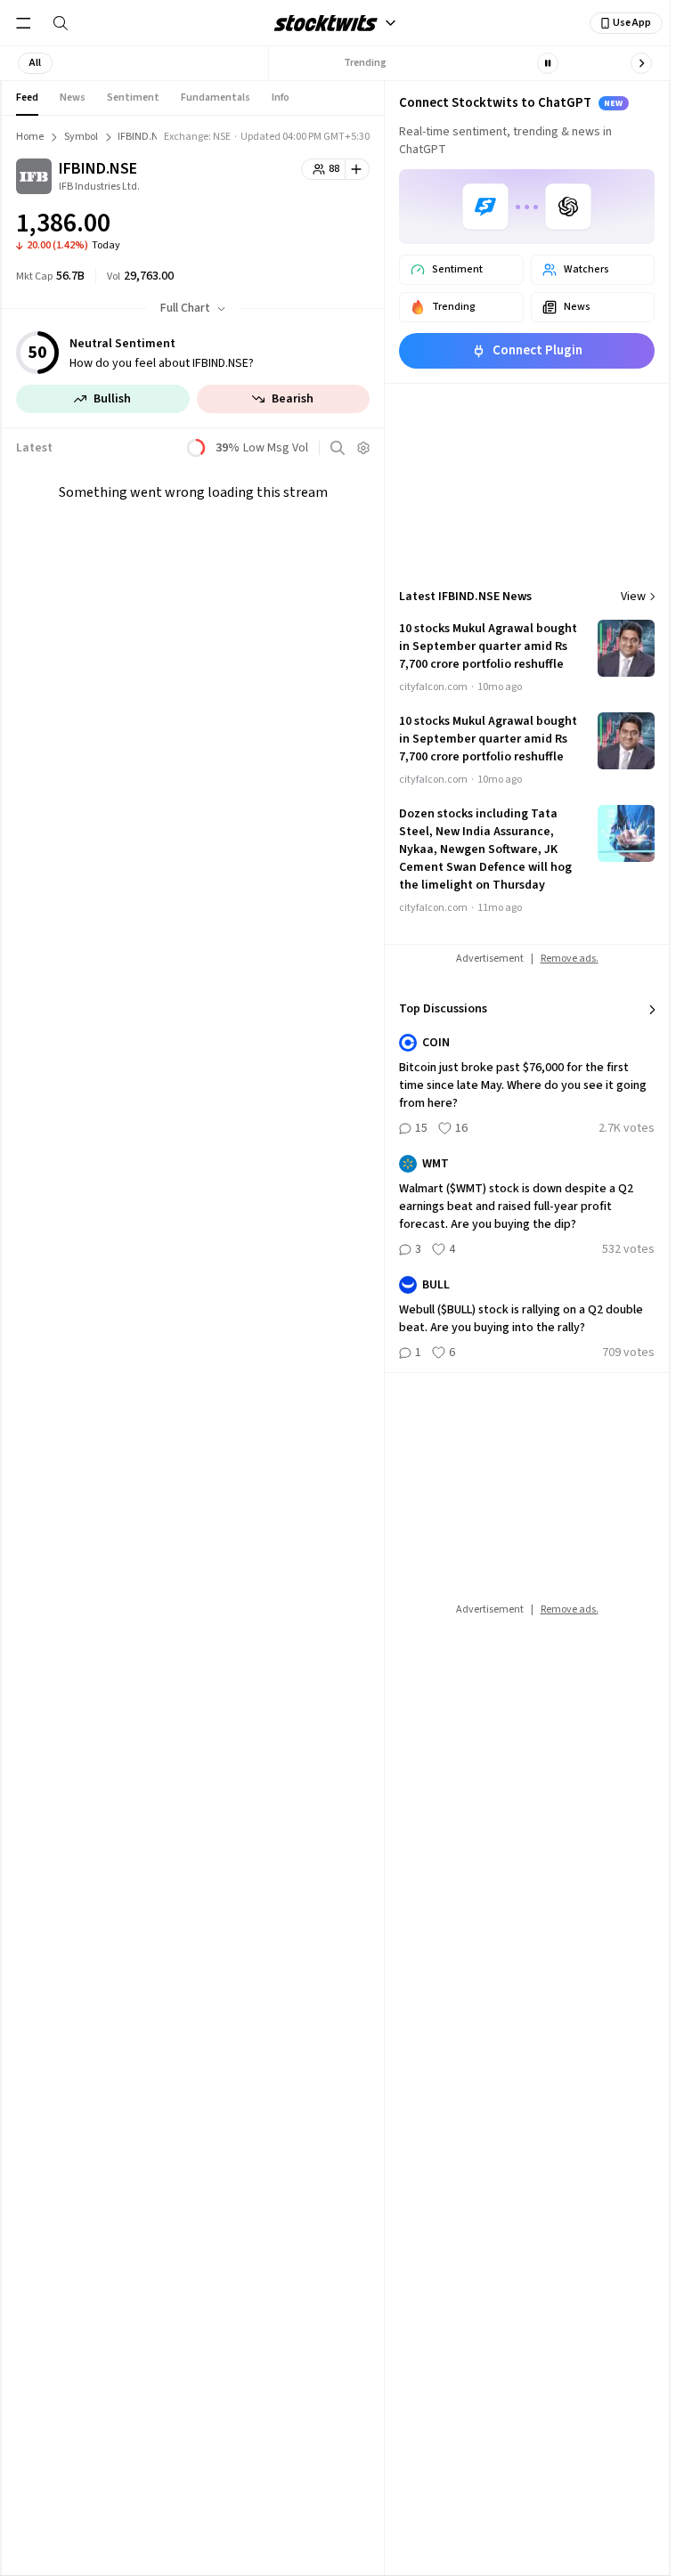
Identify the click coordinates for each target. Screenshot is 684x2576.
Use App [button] (632, 23)
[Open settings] (363, 448)
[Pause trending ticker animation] (548, 63)
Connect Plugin (537, 350)
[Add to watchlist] (358, 169)
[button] (35, 63)
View (633, 597)
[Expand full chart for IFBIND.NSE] (321, 226)
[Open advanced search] (338, 448)
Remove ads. (570, 959)
